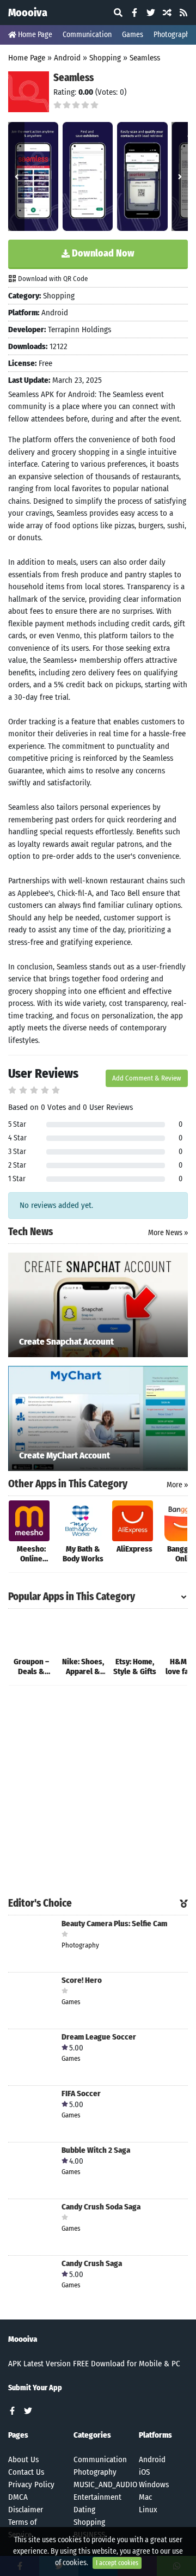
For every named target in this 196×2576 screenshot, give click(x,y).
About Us (23, 2459)
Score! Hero (82, 1980)
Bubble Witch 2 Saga (96, 2150)
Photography (95, 2472)
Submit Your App (35, 2388)
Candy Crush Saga (92, 2264)
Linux (148, 2510)
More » (177, 1485)
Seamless (145, 58)
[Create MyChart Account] (98, 1418)
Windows (154, 2485)
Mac (145, 2497)
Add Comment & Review (147, 1078)
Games (133, 35)
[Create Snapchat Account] (98, 1304)
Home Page (34, 35)
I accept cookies (117, 2563)
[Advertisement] (98, 1792)
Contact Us (26, 2472)
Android (67, 58)
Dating (84, 2510)
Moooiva (28, 13)
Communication (87, 35)
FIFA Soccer (81, 2094)
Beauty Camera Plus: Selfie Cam (114, 1924)
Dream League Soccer (99, 2037)
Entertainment (97, 2497)
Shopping (105, 58)
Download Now (102, 253)
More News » (168, 1233)
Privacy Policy (31, 2485)
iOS (144, 2472)
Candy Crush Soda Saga (101, 2207)
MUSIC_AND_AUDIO (105, 2485)
